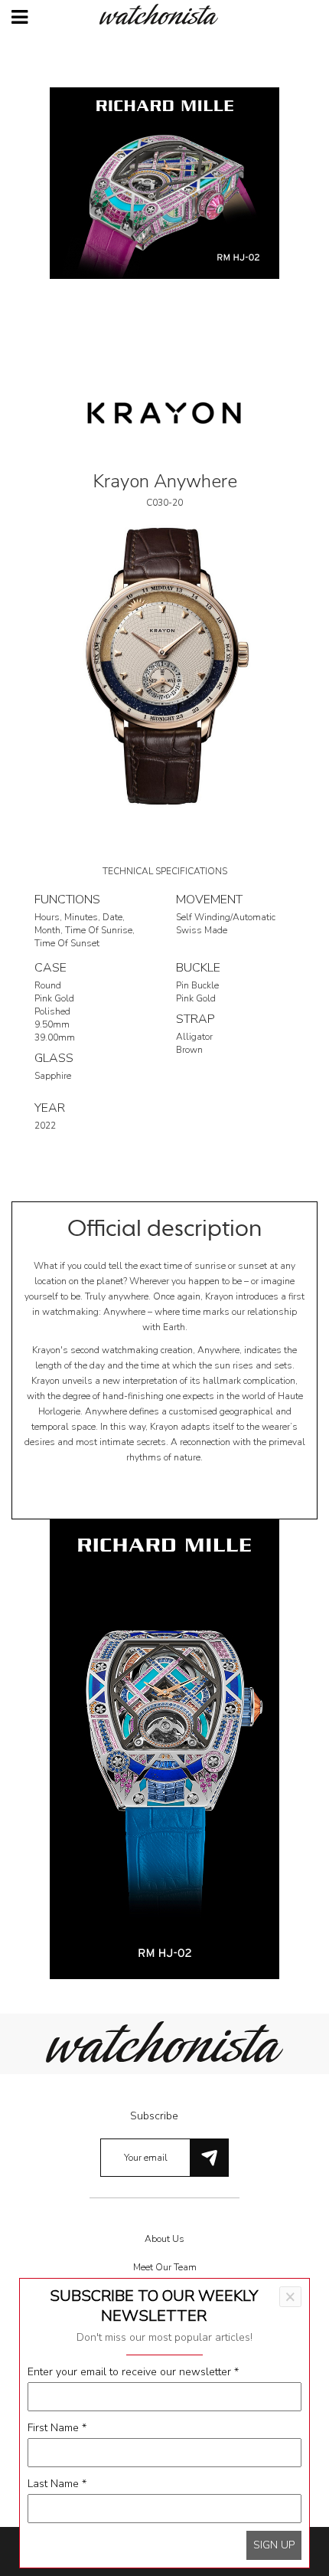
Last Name (57, 2484)
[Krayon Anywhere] (164, 665)
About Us (164, 2239)
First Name (57, 2428)
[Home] (164, 14)
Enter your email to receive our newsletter (133, 2372)
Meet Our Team (165, 2267)
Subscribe (154, 2116)
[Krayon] (164, 412)
